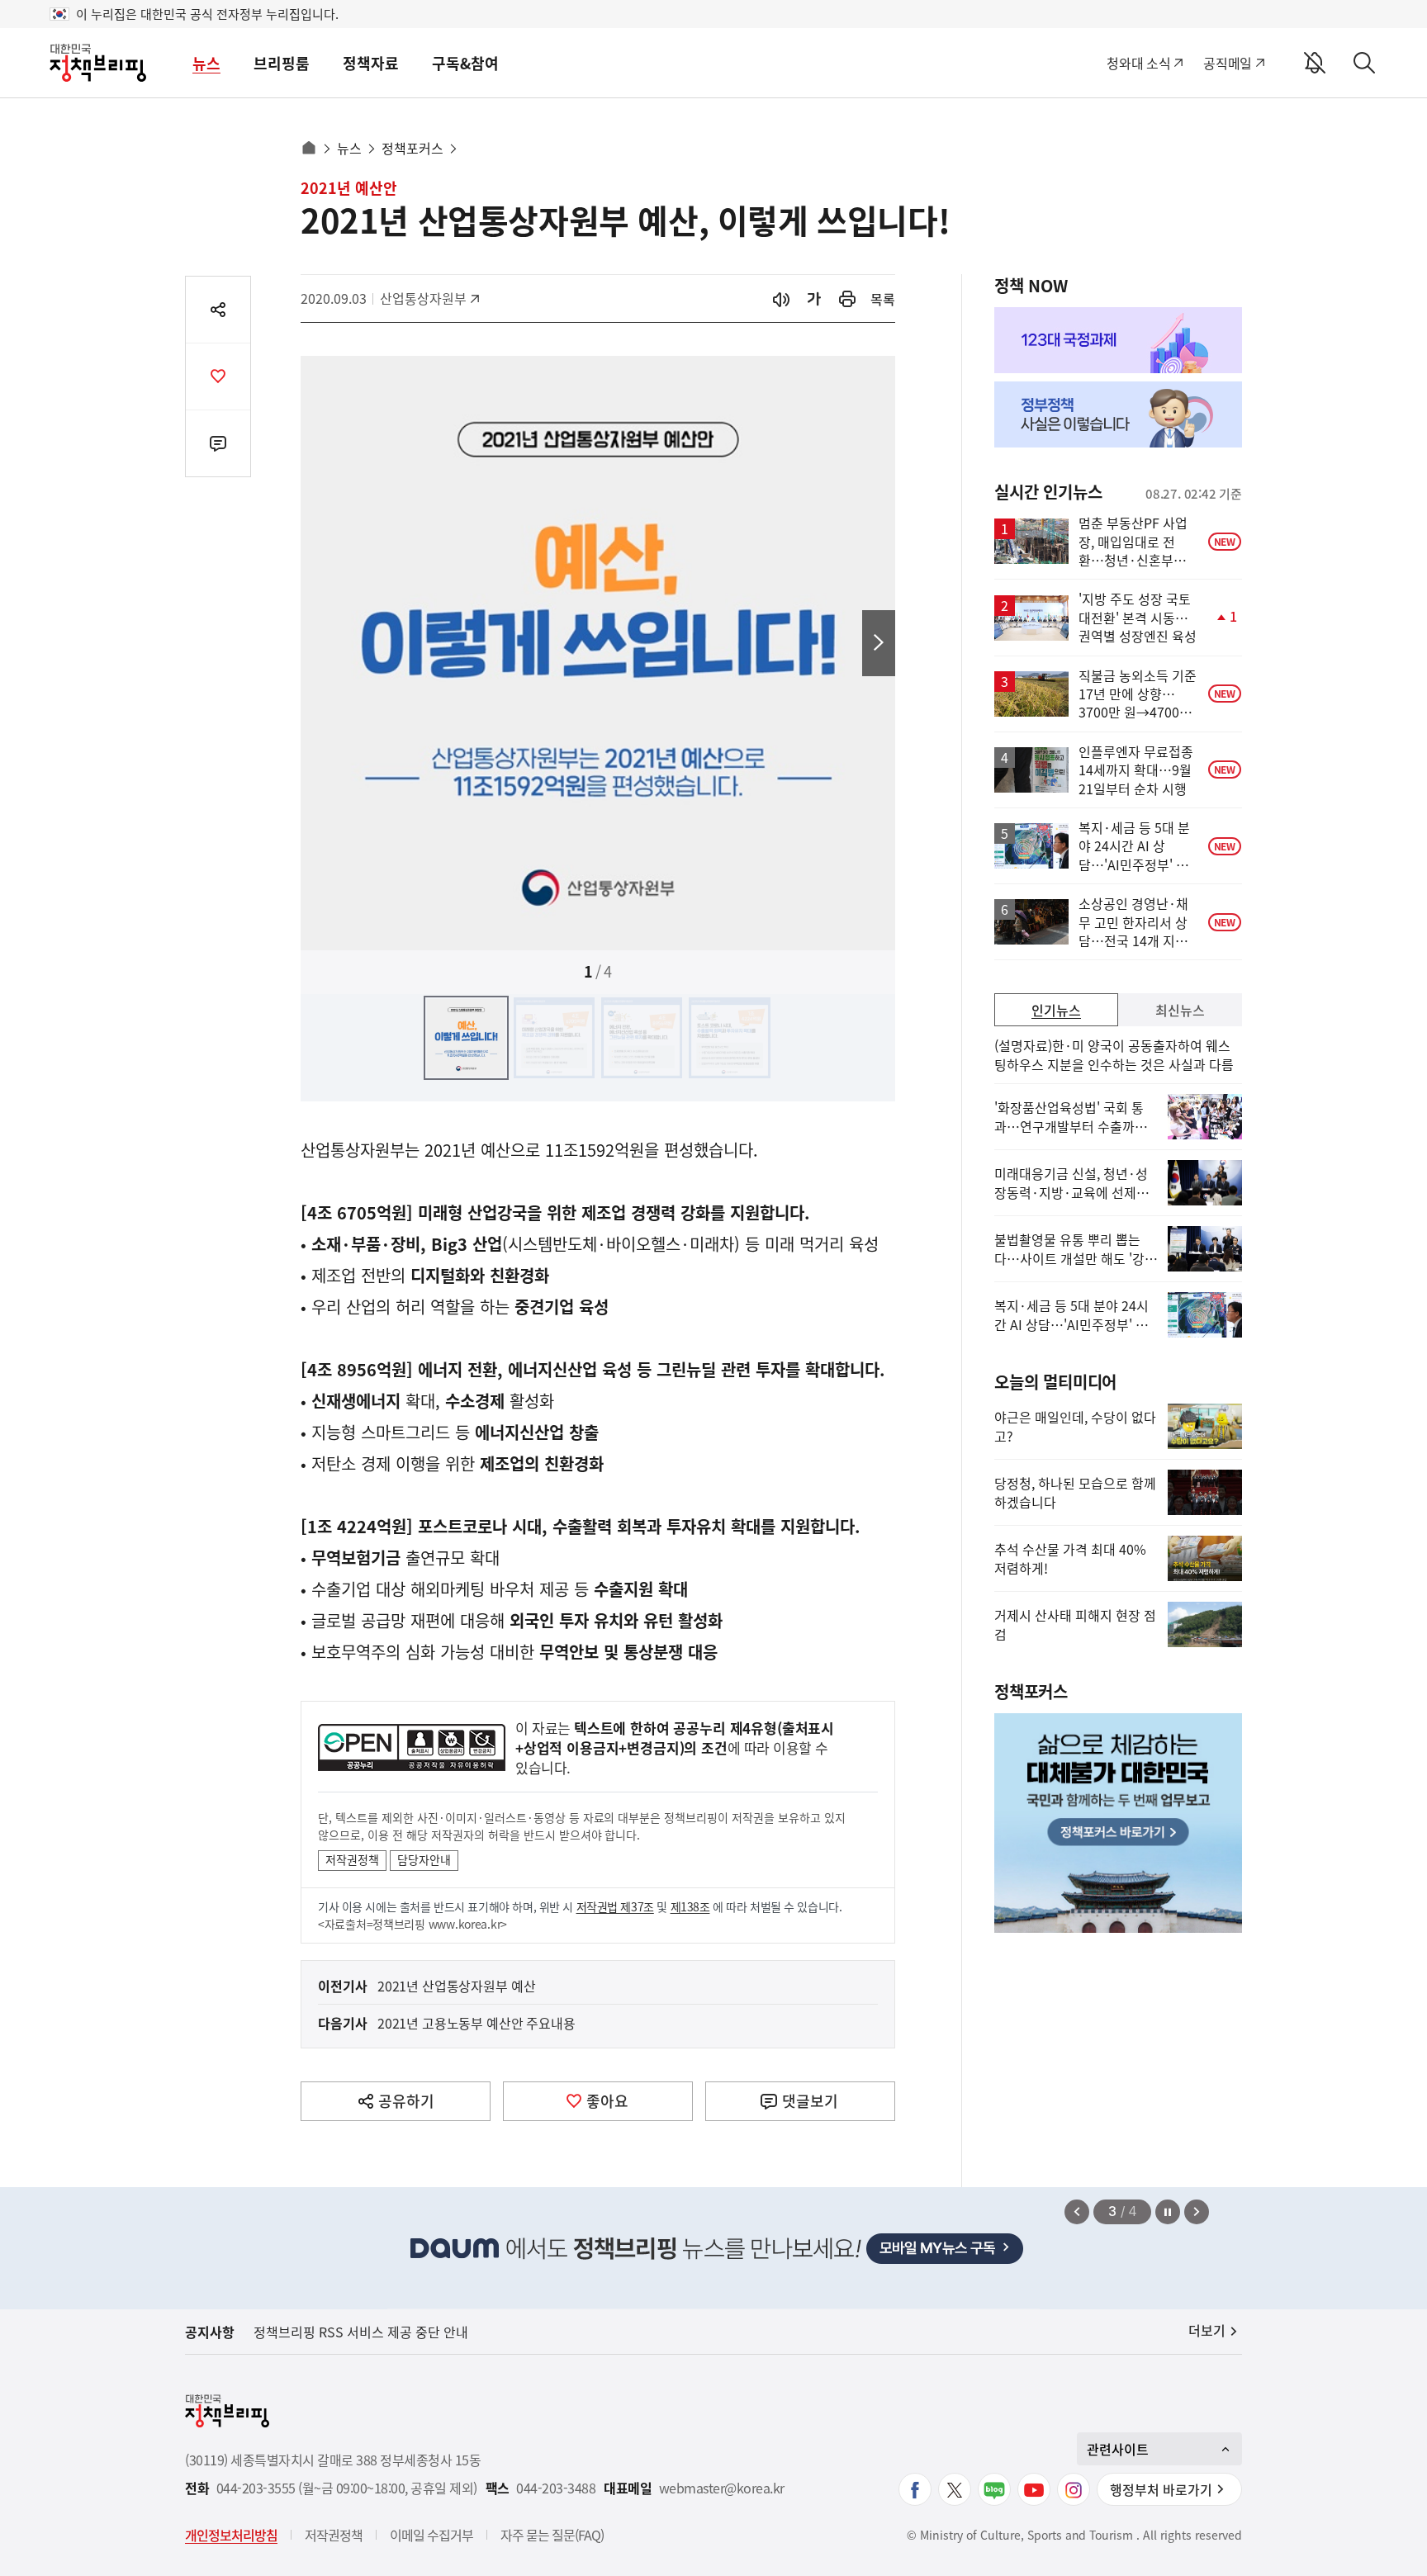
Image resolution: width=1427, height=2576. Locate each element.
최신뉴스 (1180, 1010)
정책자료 (371, 63)
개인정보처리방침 (231, 2535)
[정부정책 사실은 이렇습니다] (1118, 414)
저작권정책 (352, 1859)
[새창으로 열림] (847, 298)
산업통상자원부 (423, 298)
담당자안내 (424, 1859)
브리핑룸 (282, 63)
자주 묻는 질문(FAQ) (552, 2535)
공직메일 (1228, 63)
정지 (1168, 2212)
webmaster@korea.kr (722, 2488)
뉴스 (206, 63)
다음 (879, 643)
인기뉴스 (1056, 1010)
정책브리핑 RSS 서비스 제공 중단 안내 (361, 2332)
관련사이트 (1118, 2449)
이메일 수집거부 (431, 2535)
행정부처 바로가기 (1161, 2489)
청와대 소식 (1138, 63)
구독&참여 (465, 63)
